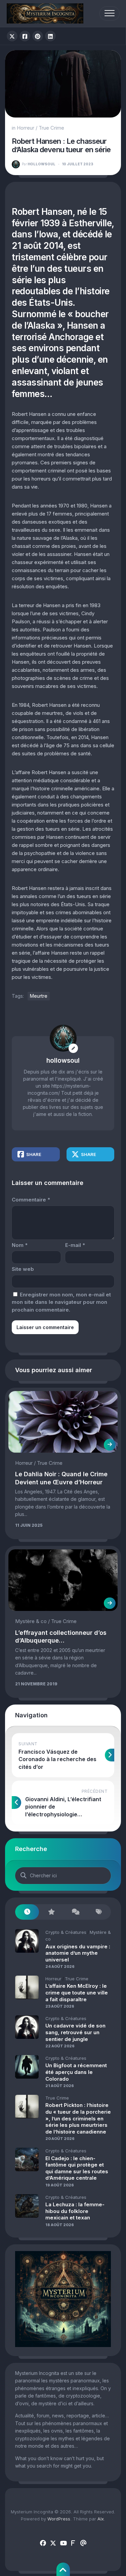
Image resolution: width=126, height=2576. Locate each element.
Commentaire (31, 1200)
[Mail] (83, 2543)
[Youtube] (63, 2543)
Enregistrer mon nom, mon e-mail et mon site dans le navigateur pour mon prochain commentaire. (61, 1302)
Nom (20, 1245)
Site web (23, 1269)
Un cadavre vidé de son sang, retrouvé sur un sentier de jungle (75, 2032)
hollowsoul (39, 164)
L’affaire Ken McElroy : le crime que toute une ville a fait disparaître (77, 1992)
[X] (53, 2543)
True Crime (51, 128)
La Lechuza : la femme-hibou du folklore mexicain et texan (75, 2211)
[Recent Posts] (27, 1912)
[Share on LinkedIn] (50, 36)
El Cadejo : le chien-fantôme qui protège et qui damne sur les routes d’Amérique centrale (77, 2168)
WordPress (59, 2519)
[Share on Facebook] (25, 36)
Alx (101, 2519)
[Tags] (99, 1912)
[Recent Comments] (75, 1912)
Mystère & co (31, 1621)
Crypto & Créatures (66, 1932)
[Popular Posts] (51, 1912)
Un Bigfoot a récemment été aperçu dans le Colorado (76, 2072)
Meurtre (39, 996)
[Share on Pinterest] (38, 36)
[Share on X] (12, 36)
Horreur (26, 128)
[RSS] (73, 2543)
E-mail (75, 1245)
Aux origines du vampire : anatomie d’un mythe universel (78, 1953)
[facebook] (43, 2543)
